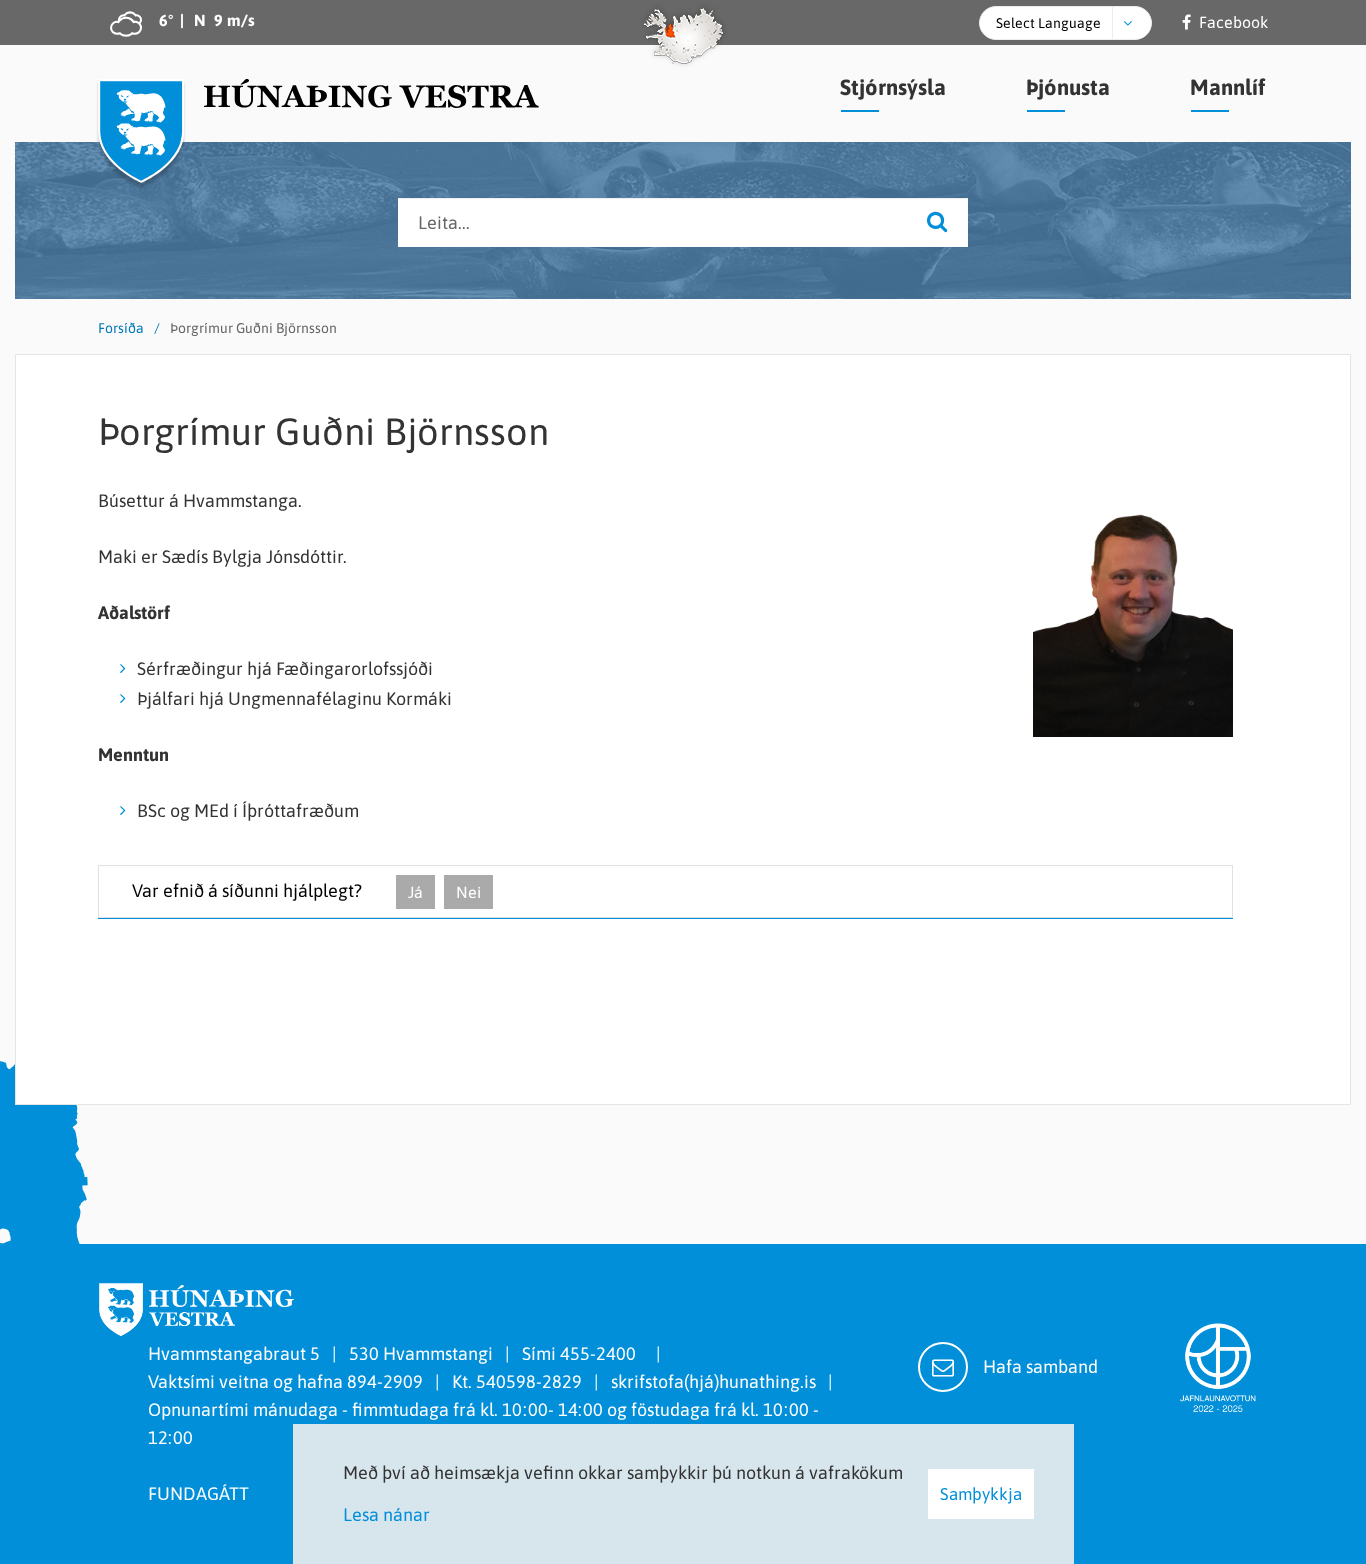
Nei (468, 892)
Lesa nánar (386, 1514)
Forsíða (121, 328)
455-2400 (602, 1353)
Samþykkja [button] (981, 1494)
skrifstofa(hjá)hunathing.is (713, 1381)
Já (415, 892)
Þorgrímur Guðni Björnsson (253, 328)
